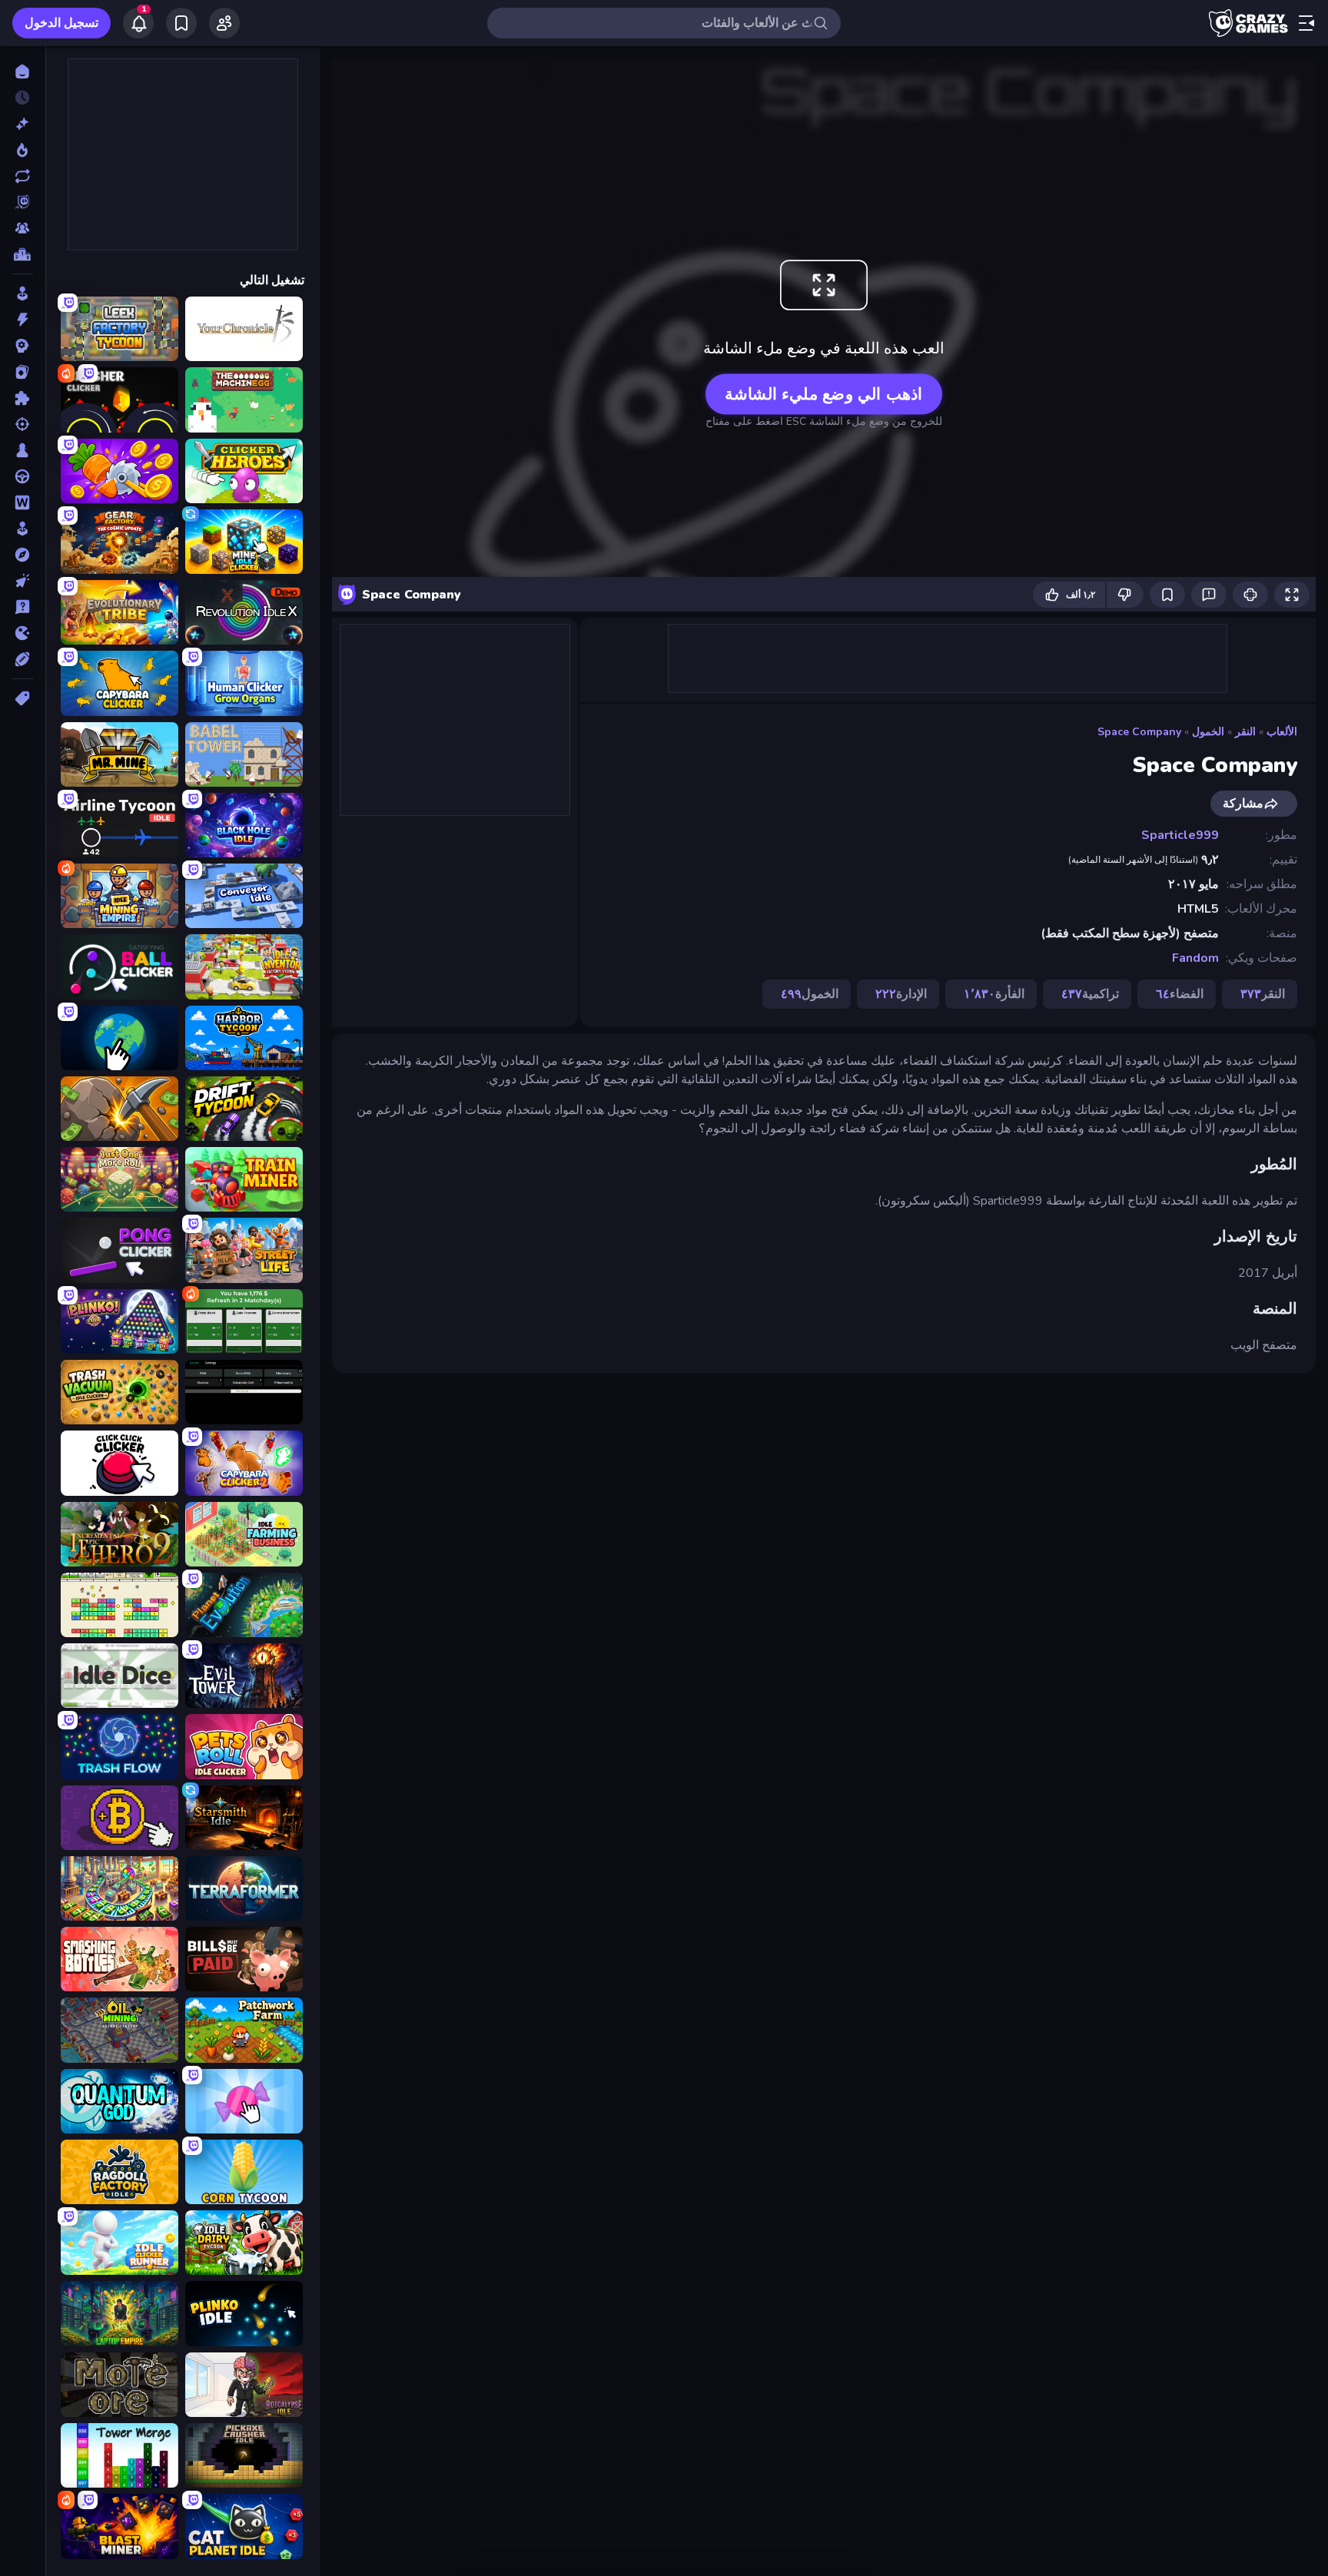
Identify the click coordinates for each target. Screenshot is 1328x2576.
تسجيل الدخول (61, 23)
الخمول (1208, 732)
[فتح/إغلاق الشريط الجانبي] (1306, 23)
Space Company (1139, 732)
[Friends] (224, 23)
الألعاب (1282, 732)
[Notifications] (138, 23)
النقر (1245, 732)
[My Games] (181, 23)
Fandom (1195, 958)
